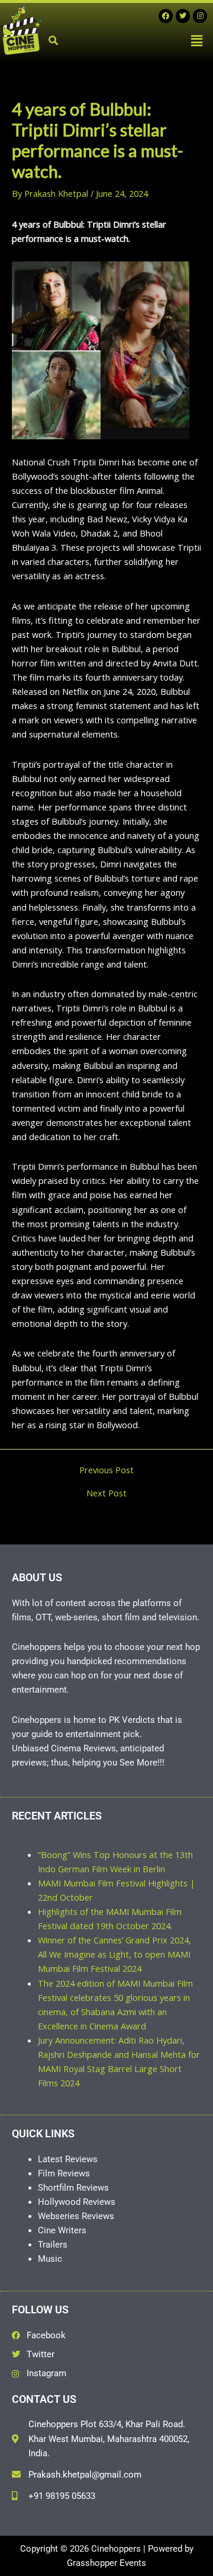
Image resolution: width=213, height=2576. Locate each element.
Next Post (106, 1493)
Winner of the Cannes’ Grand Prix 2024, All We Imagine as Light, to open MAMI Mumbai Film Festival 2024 (114, 1954)
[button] (197, 40)
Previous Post (106, 1470)
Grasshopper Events (106, 2563)
